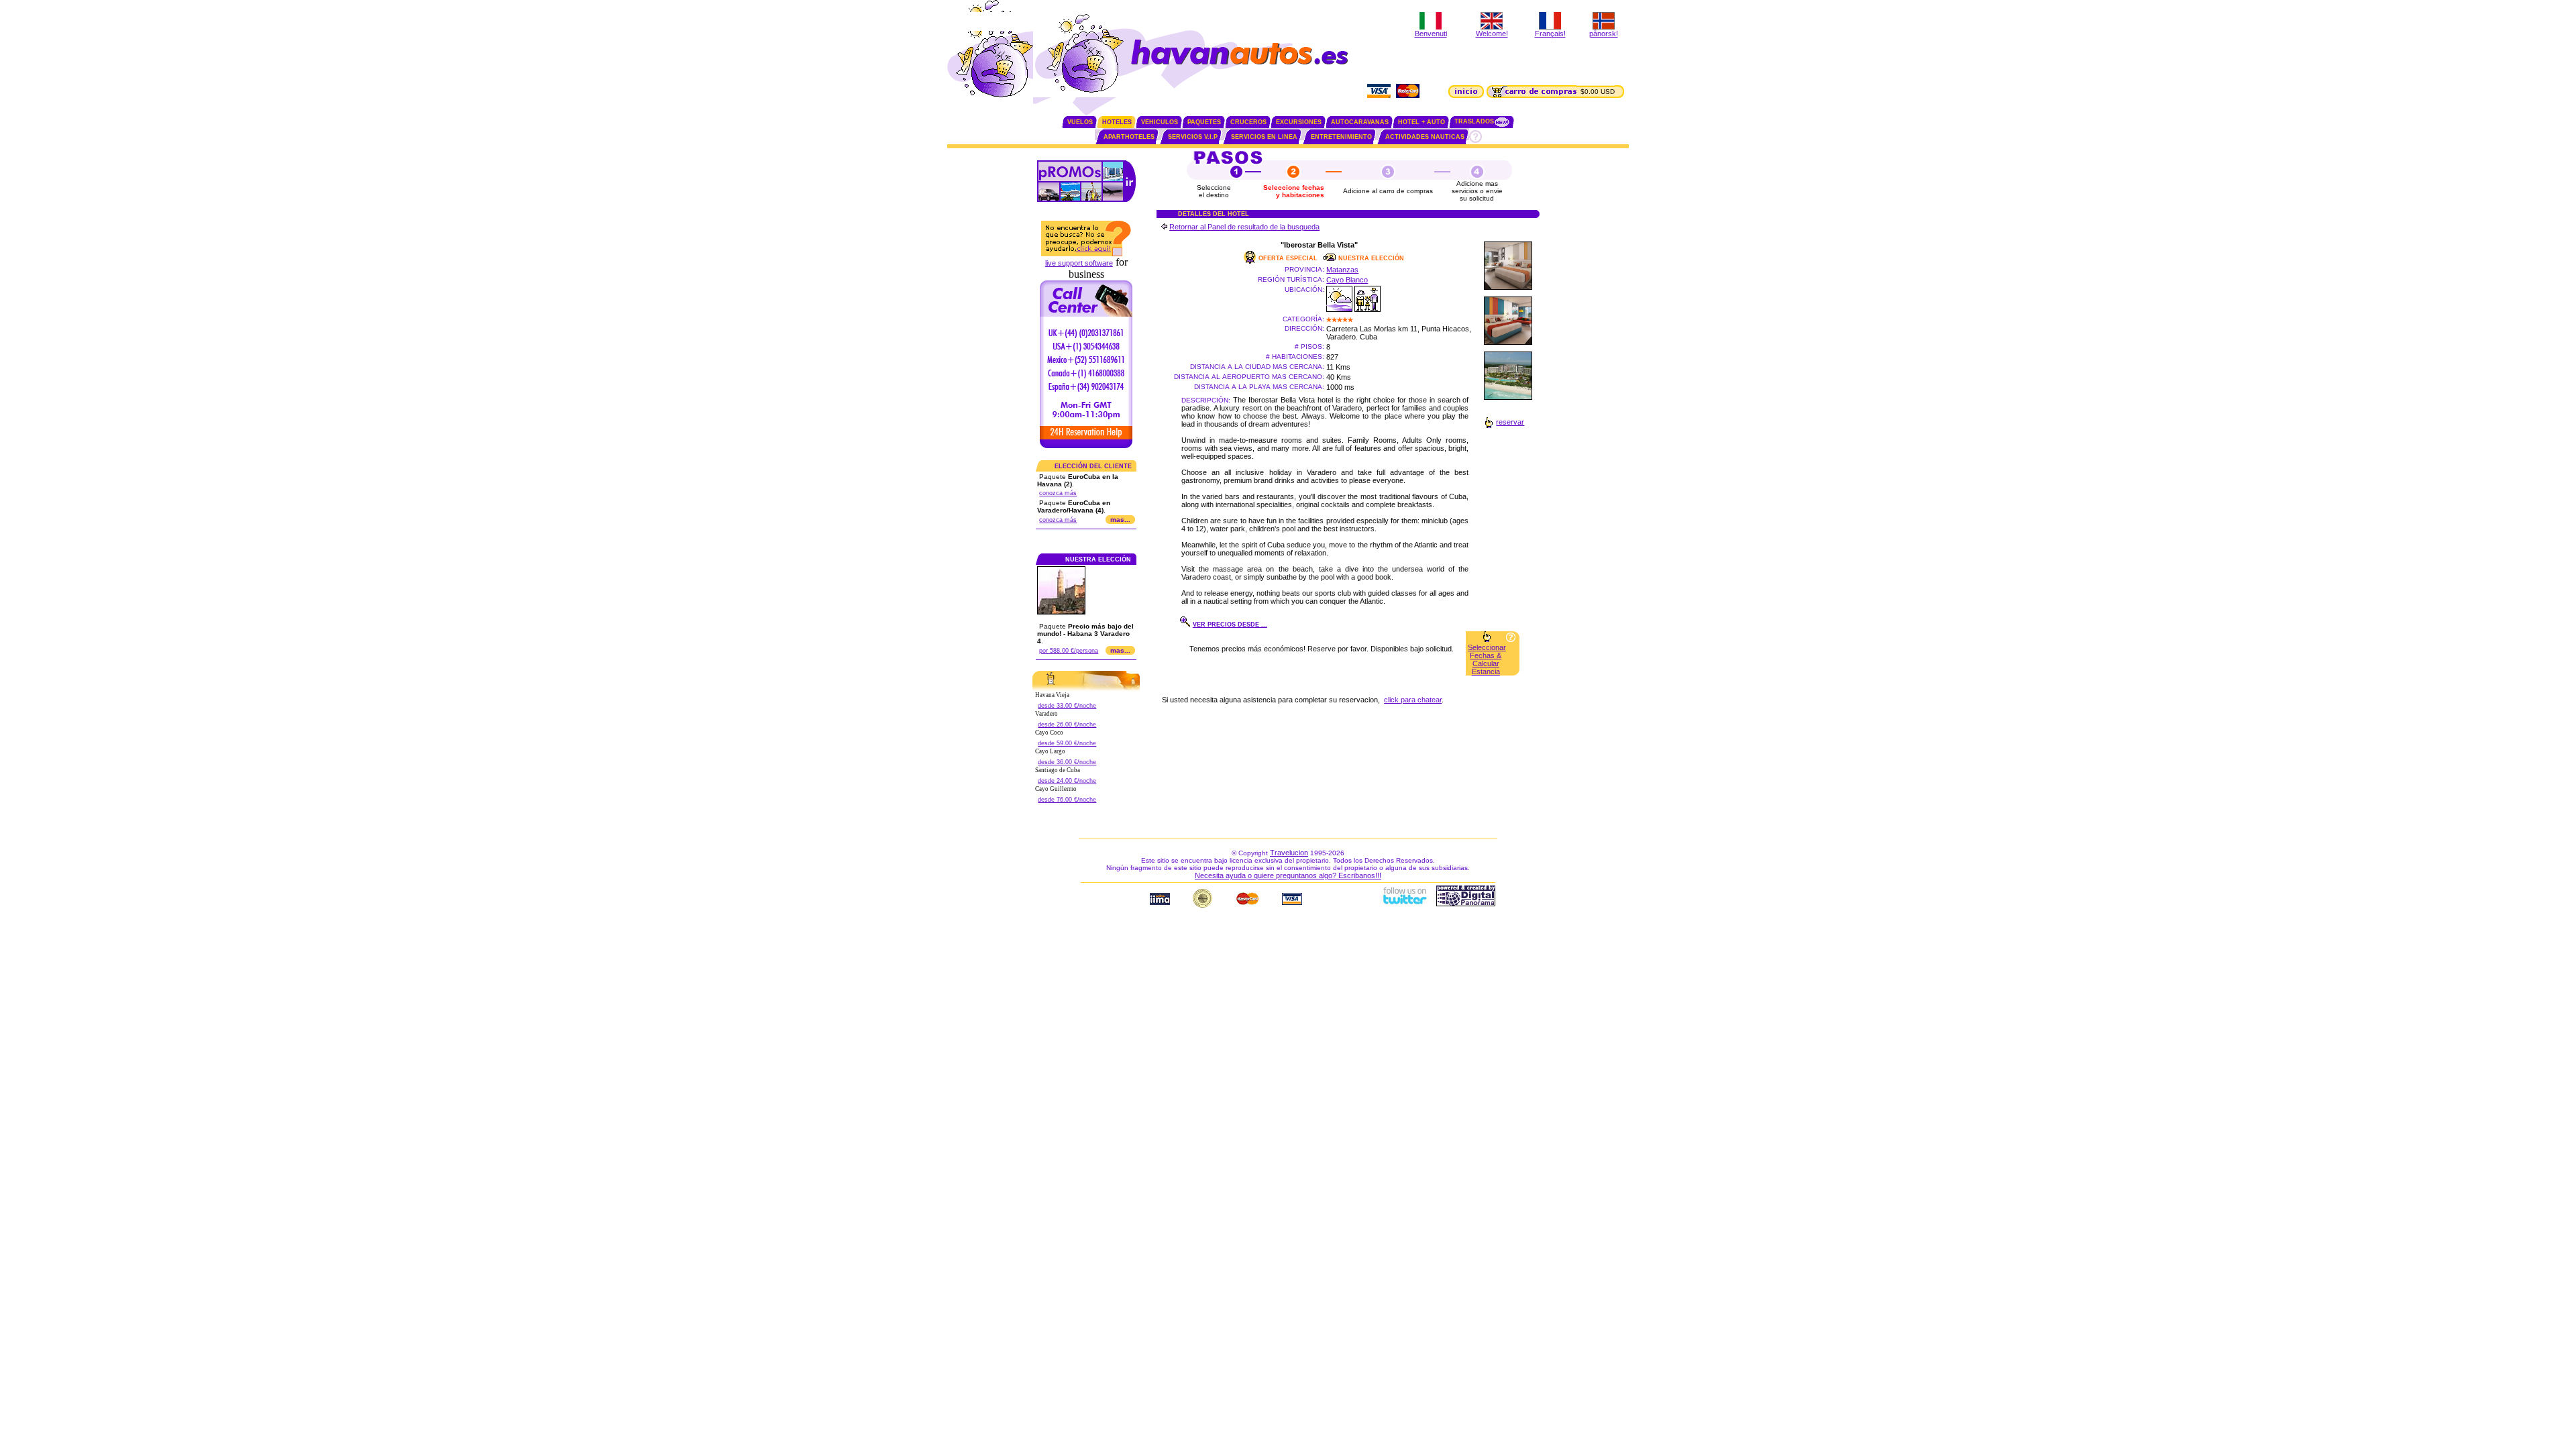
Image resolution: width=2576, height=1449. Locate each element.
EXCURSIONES (1299, 122)
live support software (1079, 263)
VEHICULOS (1160, 122)
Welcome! (1492, 34)
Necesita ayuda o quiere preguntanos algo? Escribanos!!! (1288, 875)
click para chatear (1413, 700)
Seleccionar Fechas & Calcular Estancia (1487, 659)
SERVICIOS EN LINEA (1264, 137)
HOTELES (1117, 122)
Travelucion (1289, 853)
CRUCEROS (1248, 122)
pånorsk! (1604, 34)
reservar (1510, 422)
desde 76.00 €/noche (1067, 800)
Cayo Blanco (1347, 280)
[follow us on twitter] (1404, 904)
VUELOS (1080, 122)
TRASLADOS (1474, 121)
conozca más (1058, 493)
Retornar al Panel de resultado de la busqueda (1244, 227)
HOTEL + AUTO (1421, 122)
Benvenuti (1431, 34)
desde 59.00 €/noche (1067, 743)
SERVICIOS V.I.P (1193, 137)
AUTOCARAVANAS (1360, 122)
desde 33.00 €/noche (1067, 706)
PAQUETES (1204, 122)
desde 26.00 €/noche (1067, 724)
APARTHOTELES (1129, 137)
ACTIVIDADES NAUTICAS (1425, 137)
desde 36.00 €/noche (1067, 762)
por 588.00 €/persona (1069, 651)
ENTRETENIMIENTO (1341, 137)
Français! (1550, 34)
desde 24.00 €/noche (1067, 781)
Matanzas (1342, 270)
